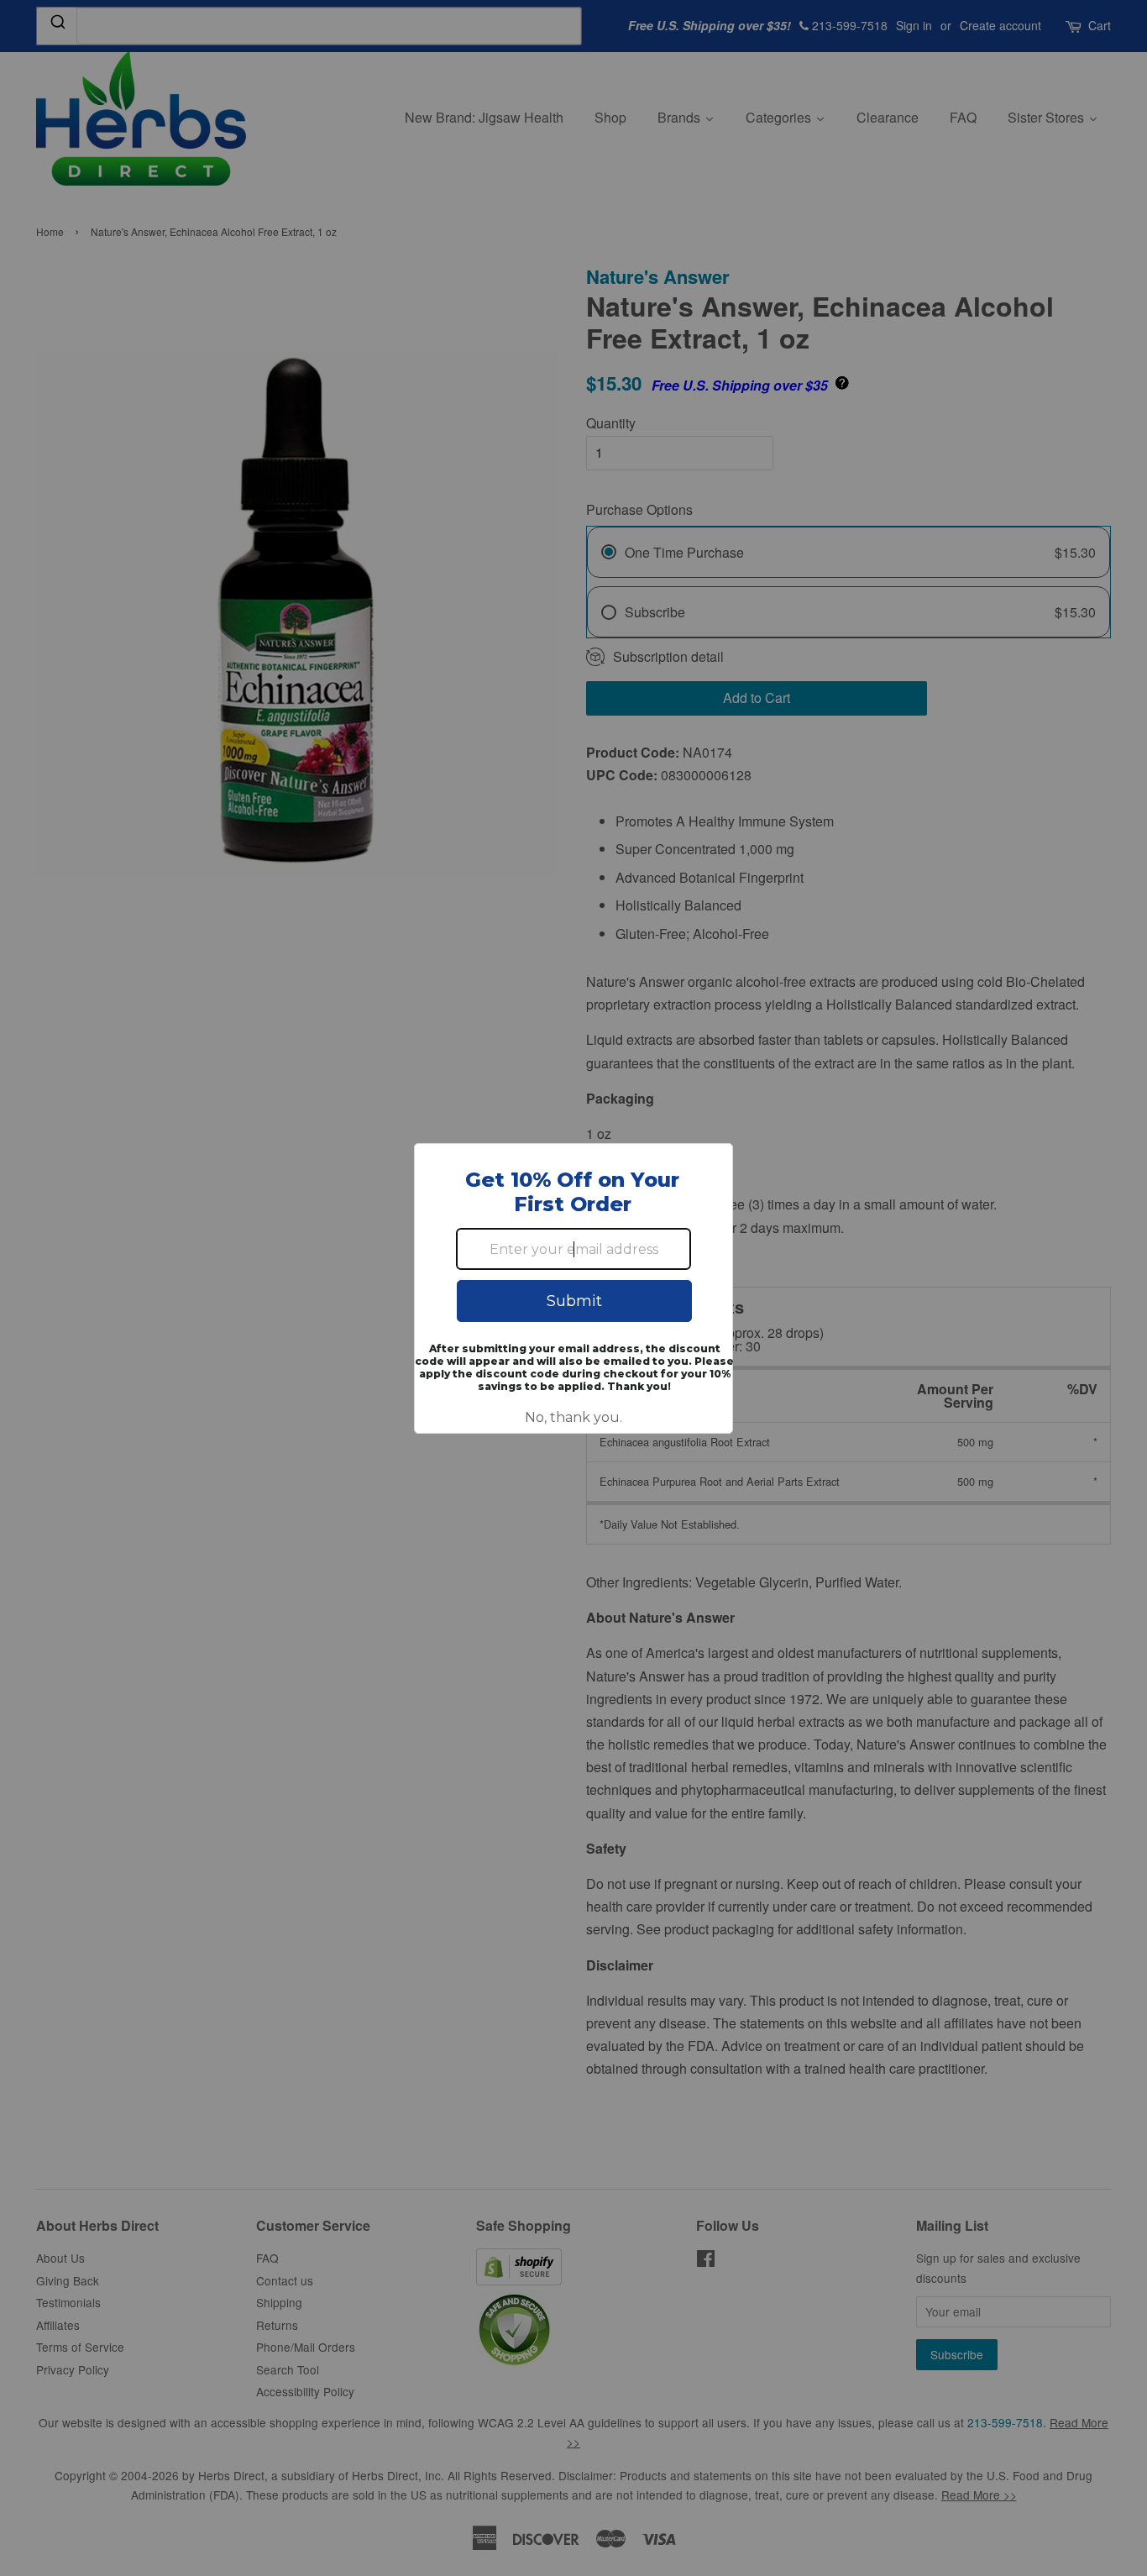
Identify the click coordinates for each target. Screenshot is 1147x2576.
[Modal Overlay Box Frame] (573, 1288)
